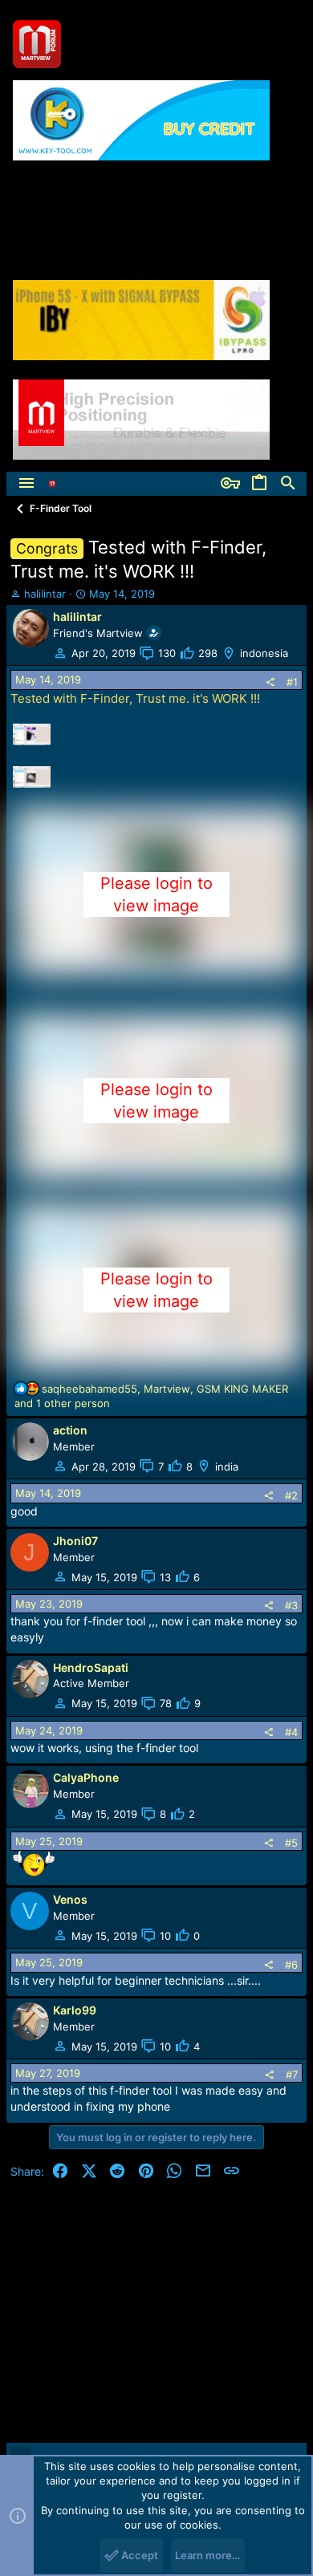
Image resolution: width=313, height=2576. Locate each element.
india (227, 1466)
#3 (291, 1605)
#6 (291, 1965)
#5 (291, 1843)
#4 (291, 1732)
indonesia (264, 653)
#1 (292, 682)
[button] (26, 484)
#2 (291, 1495)
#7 (292, 2075)
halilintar (45, 594)
